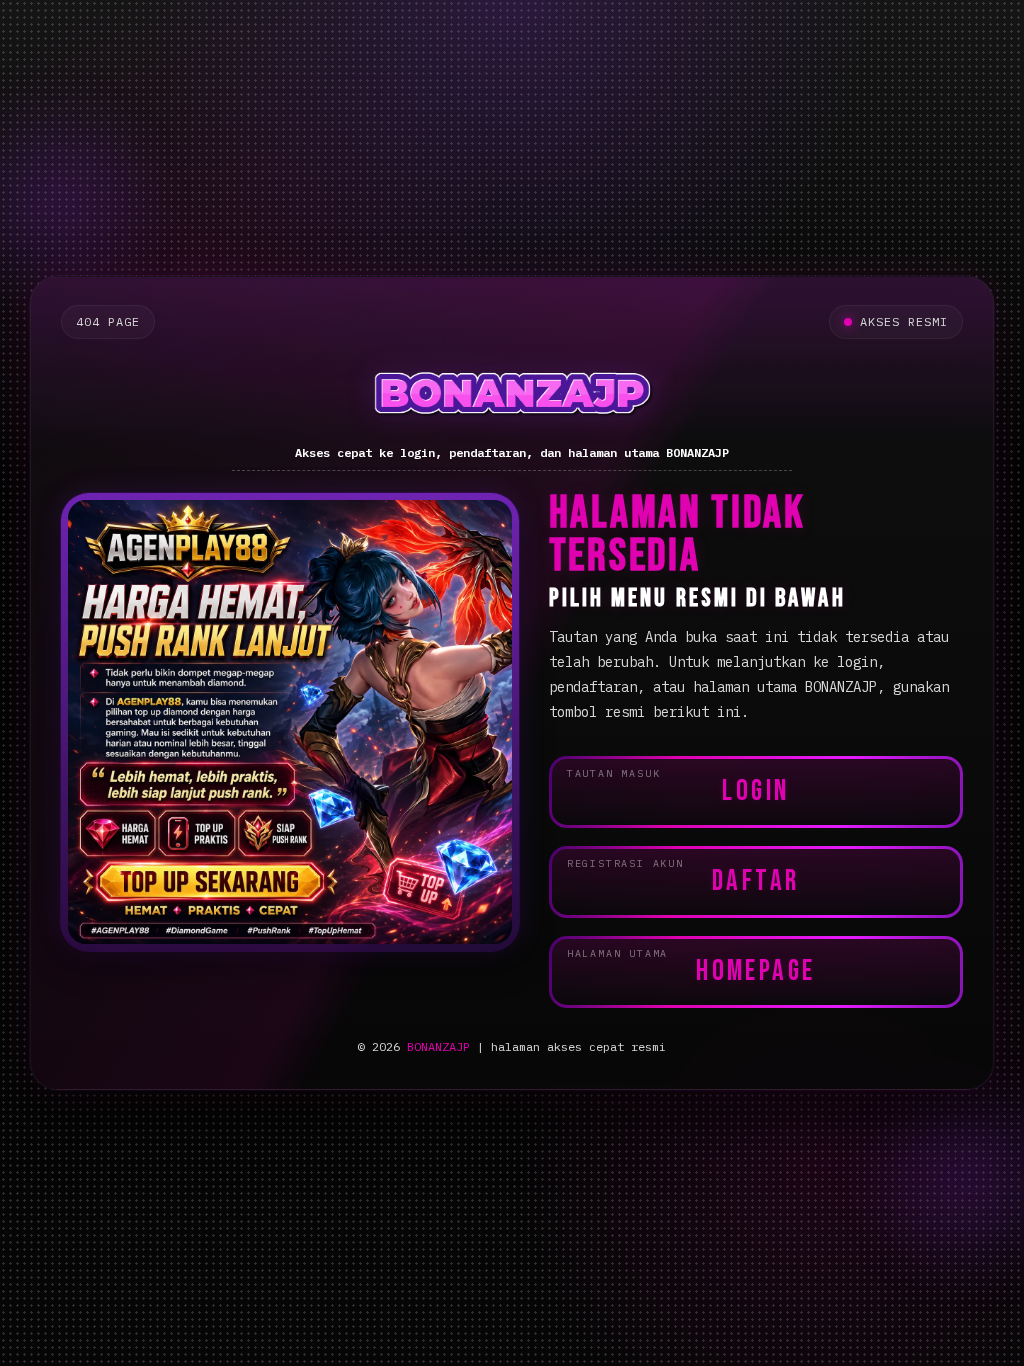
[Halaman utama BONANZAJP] (512, 393)
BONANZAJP (438, 1046)
